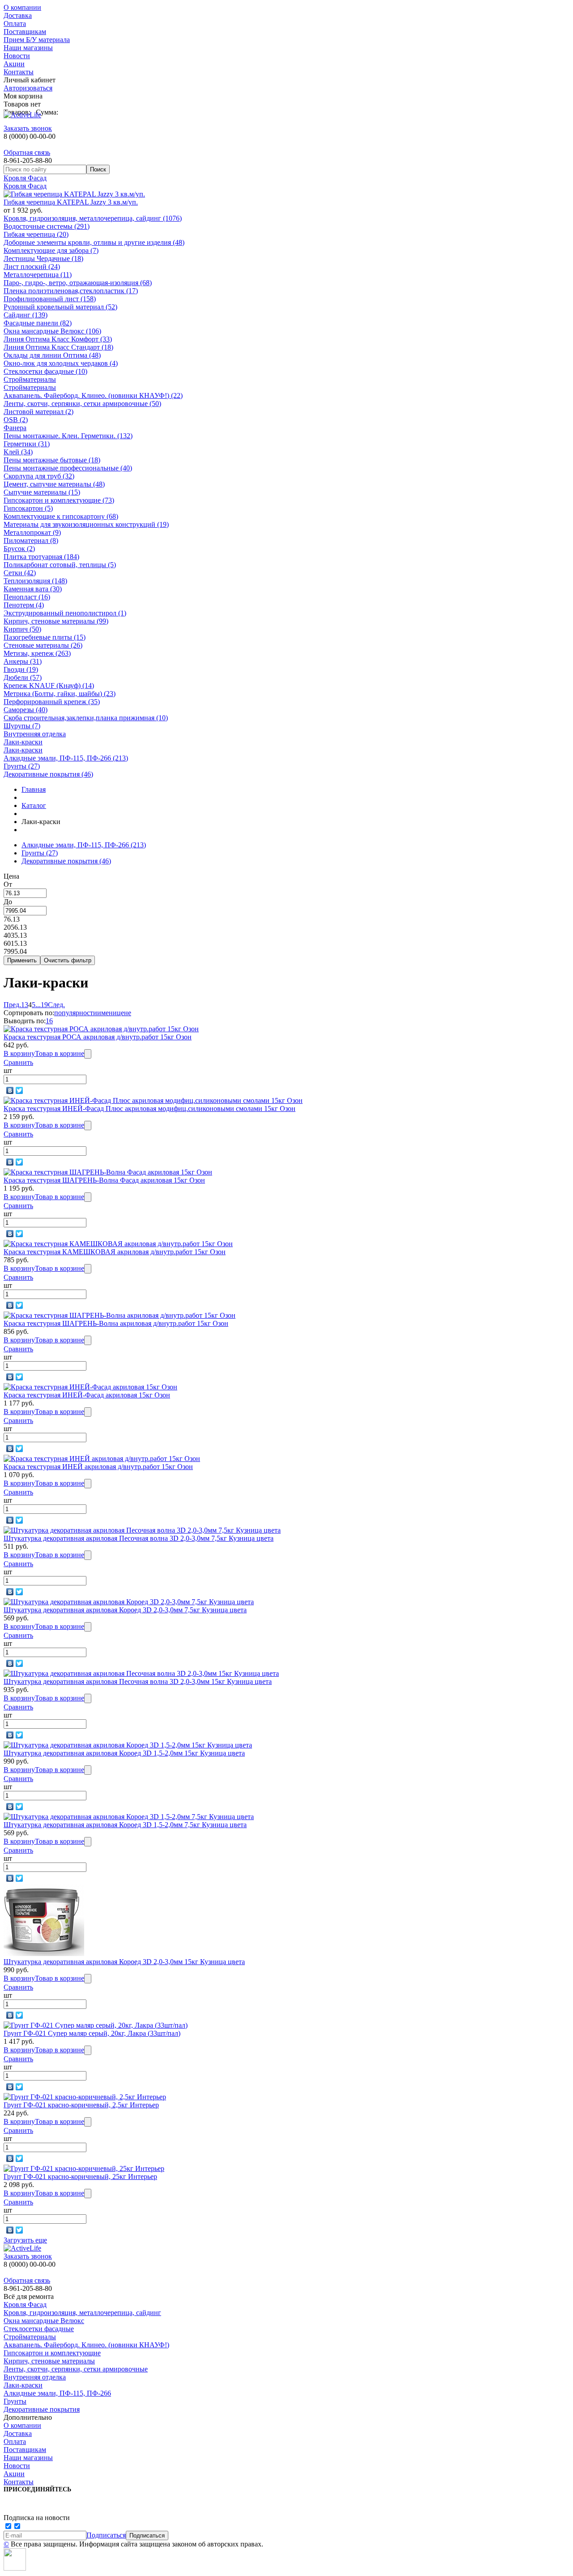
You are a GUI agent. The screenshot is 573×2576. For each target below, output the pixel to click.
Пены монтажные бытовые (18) (52, 460)
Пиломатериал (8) (31, 540)
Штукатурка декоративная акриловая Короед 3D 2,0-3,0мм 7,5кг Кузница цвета (125, 1610)
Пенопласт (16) (27, 597)
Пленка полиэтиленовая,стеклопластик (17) (71, 291)
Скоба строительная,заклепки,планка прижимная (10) (86, 718)
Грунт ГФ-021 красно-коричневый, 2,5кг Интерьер (81, 2105)
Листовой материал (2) (38, 412)
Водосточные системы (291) (47, 226)
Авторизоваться (28, 88)
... (38, 1005)
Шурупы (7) (22, 726)
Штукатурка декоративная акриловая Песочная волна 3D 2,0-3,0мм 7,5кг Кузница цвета (139, 1538)
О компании (22, 7)
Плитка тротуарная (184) (41, 557)
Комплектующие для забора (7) (51, 250)
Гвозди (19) (21, 669)
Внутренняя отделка (35, 734)
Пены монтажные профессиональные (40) (68, 468)
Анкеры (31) (23, 661)
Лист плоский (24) (32, 267)
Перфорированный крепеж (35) (52, 702)
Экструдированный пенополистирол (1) (65, 613)
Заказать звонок (28, 128)
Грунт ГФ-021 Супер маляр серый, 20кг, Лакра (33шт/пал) (92, 2033)
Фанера (15, 428)
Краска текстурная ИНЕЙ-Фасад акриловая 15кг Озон (87, 1395)
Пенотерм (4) (24, 605)
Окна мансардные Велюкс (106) (52, 331)
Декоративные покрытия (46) (48, 774)
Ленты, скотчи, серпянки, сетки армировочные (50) (82, 404)
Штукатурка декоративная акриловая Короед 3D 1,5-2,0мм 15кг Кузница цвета (124, 1753)
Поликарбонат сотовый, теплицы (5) (60, 565)
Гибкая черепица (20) (36, 234)
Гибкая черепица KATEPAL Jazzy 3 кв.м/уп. (71, 202)
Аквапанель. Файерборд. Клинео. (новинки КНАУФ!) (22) (93, 395)
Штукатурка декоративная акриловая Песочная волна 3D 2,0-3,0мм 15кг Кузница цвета (138, 1681)
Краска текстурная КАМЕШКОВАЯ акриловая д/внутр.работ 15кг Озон (115, 1252)
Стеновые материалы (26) (43, 645)
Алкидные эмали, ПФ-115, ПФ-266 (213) (66, 758)
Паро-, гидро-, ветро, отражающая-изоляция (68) (78, 283)
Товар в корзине (60, 1053)
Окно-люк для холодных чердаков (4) (61, 363)
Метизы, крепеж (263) (37, 653)
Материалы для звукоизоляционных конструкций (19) (86, 524)
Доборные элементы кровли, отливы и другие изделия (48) (94, 242)
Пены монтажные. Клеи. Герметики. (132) (68, 436)
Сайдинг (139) (26, 315)
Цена (11, 876)
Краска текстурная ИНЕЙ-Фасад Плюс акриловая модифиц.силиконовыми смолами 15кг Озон (150, 1109)
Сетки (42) (20, 573)
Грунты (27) (22, 766)
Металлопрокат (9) (32, 532)
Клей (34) (18, 452)
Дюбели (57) (23, 677)
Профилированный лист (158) (50, 299)
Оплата (15, 23)
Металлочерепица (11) (38, 275)
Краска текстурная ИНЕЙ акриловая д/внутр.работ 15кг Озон (98, 1467)
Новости (17, 56)
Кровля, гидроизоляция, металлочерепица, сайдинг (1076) (93, 218)
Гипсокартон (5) (28, 508)
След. (56, 1005)
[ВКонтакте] (10, 1090)
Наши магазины (28, 48)
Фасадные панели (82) (38, 323)
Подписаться (106, 2535)
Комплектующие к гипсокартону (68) (61, 516)
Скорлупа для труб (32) (39, 476)
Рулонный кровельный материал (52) (60, 307)
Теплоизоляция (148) (35, 581)
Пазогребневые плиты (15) (45, 637)
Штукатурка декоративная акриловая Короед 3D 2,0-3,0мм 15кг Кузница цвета (124, 1962)
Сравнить (18, 1062)
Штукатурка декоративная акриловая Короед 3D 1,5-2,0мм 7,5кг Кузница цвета (125, 1825)
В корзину (19, 1053)
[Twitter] (19, 1090)
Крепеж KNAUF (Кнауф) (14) (49, 686)
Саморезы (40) (26, 710)
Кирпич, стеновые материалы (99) (56, 621)
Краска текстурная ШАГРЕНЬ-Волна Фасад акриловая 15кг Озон (104, 1180)
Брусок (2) (19, 549)
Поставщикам (25, 32)
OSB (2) (16, 420)
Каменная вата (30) (33, 589)
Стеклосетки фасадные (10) (45, 371)
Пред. (12, 1005)
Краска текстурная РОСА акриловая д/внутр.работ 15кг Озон (98, 1037)
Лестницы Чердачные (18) (43, 258)
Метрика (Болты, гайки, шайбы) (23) (60, 694)
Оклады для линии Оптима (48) (52, 355)
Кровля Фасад (25, 178)
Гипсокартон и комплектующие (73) (59, 500)
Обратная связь (27, 152)
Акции (14, 64)
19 (44, 1005)
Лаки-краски (23, 742)
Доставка (18, 15)
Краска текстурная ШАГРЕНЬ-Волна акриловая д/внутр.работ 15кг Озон (116, 1323)
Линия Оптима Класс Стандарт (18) (58, 347)
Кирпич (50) (22, 629)
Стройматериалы (30, 379)
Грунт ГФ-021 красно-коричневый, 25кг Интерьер (80, 2177)
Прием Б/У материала (37, 40)
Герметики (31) (27, 444)
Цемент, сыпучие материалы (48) (54, 484)
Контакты (19, 72)
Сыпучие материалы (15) (42, 492)
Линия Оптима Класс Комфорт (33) (58, 339)
